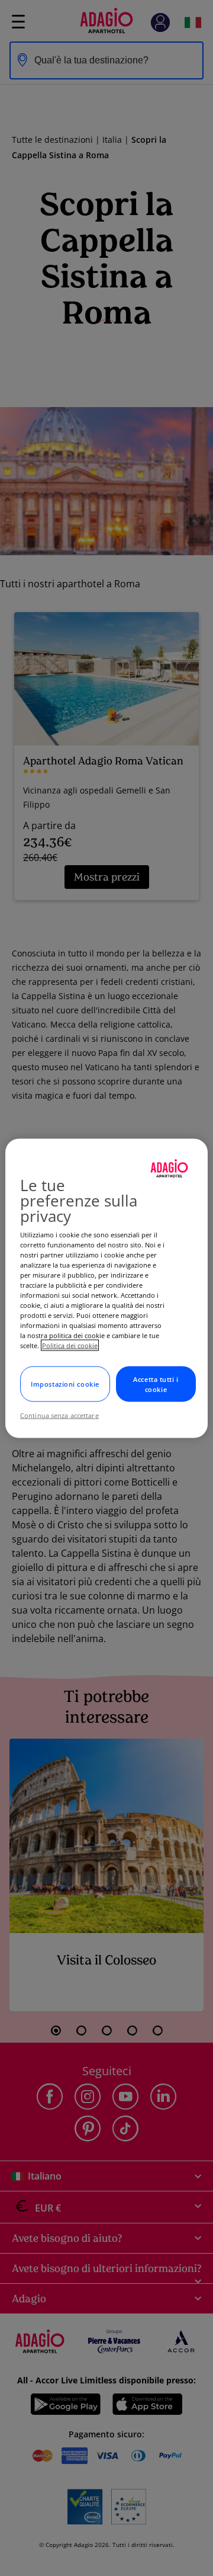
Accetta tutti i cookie (156, 1384)
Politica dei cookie (70, 1345)
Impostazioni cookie (65, 1384)
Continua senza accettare (59, 1415)
